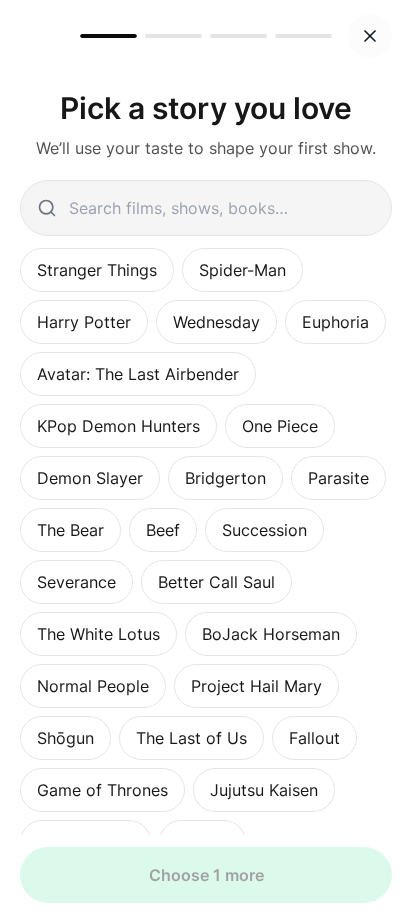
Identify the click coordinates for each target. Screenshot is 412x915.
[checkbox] (97, 270)
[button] (370, 36)
